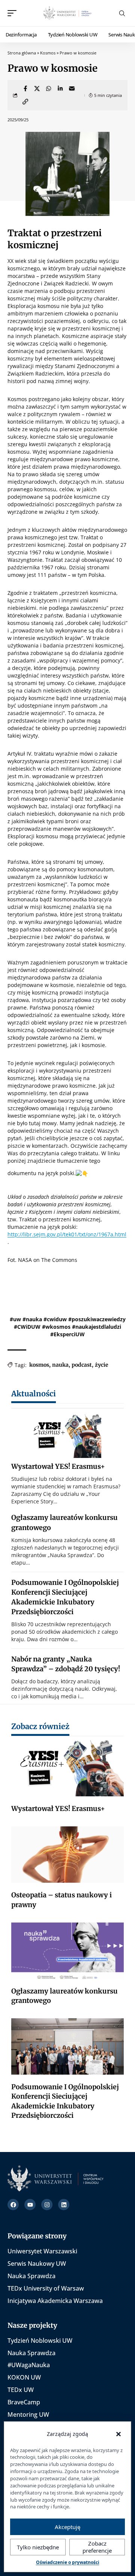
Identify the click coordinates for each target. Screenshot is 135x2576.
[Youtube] (30, 2205)
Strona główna (22, 53)
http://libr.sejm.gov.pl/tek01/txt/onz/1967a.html (67, 1234)
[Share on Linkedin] (60, 89)
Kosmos (48, 53)
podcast (82, 1365)
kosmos (39, 1365)
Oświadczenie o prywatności (68, 2562)
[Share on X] (37, 89)
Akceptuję (67, 2527)
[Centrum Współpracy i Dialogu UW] (67, 13)
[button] (14, 13)
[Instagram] (47, 2205)
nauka (60, 1365)
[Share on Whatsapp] (48, 89)
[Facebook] (13, 2205)
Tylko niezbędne (38, 2547)
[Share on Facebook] (25, 89)
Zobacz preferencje (97, 2547)
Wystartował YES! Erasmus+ (58, 1466)
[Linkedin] (64, 2205)
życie (102, 1365)
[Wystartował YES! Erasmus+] (67, 1435)
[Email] (72, 89)
